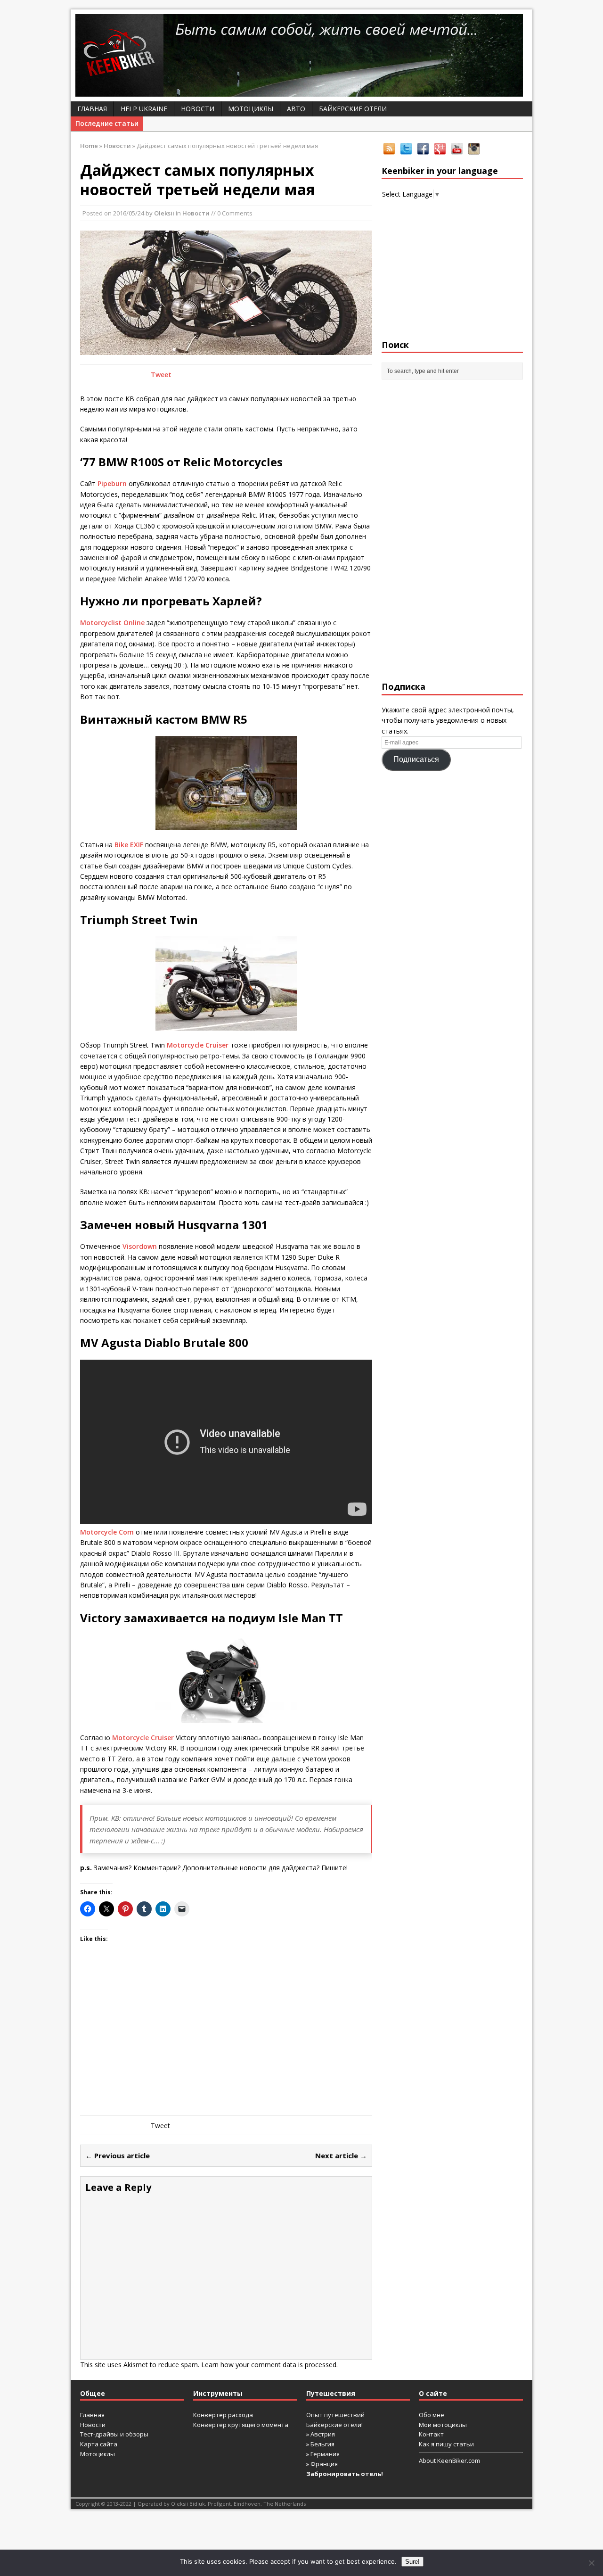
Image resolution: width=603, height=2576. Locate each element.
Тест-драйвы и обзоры (114, 2434)
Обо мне (432, 2415)
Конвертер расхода (223, 2415)
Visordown (140, 1246)
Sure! (412, 2562)
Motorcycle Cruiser (198, 1045)
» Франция (322, 2464)
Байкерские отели (353, 109)
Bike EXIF (129, 845)
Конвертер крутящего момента (241, 2425)
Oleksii (164, 213)
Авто (296, 109)
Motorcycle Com (107, 1532)
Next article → (341, 2155)
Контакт (431, 2434)
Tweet (161, 375)
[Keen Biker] (301, 55)
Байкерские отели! (334, 2425)
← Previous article (118, 2155)
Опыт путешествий (335, 2415)
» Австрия (321, 2434)
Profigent (219, 2504)
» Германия (323, 2454)
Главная (92, 109)
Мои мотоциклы (443, 2425)
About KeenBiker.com (449, 2460)
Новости (198, 109)
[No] (591, 2563)
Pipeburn (112, 483)
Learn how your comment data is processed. (269, 2365)
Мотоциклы (251, 109)
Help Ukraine (144, 109)
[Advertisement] (226, 2040)
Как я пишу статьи (446, 2444)
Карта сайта (99, 2444)
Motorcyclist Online (112, 623)
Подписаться (416, 759)
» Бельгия (320, 2444)
